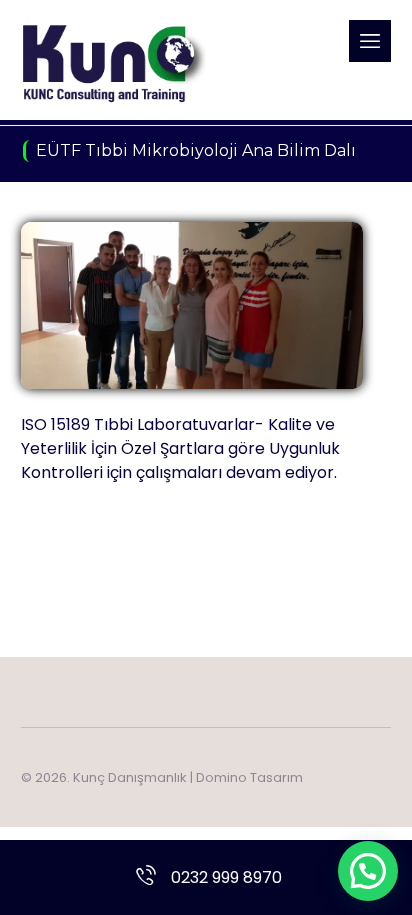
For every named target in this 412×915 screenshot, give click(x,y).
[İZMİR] (113, 62)
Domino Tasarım (249, 777)
